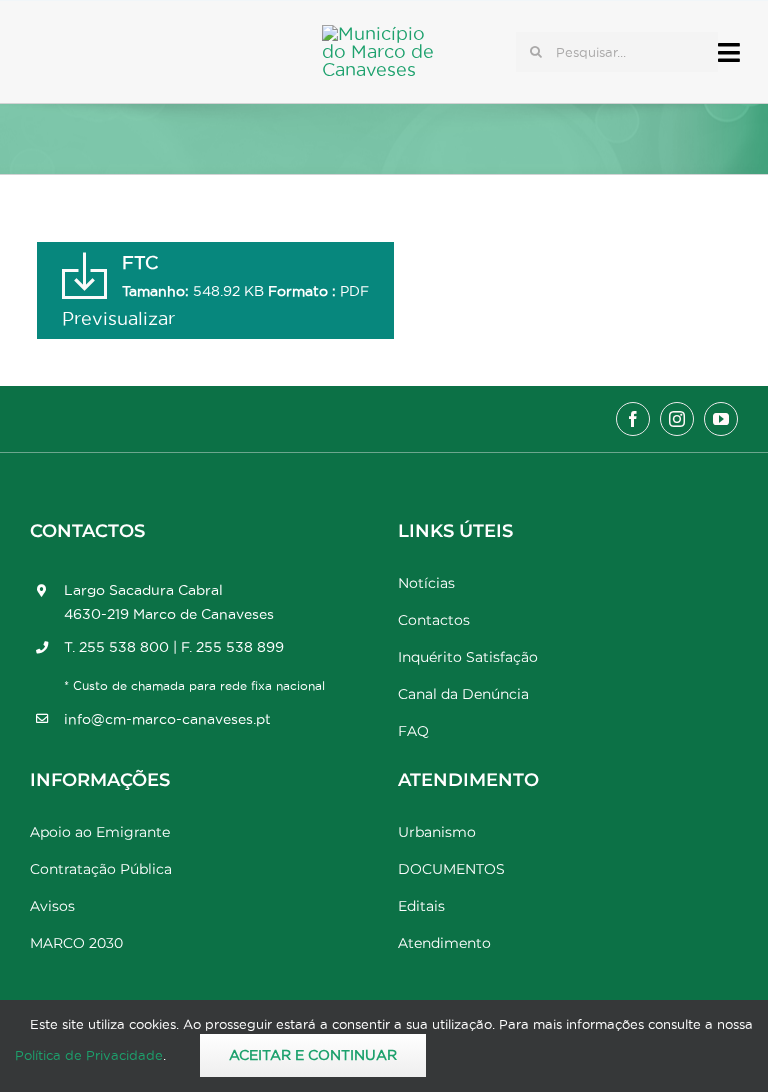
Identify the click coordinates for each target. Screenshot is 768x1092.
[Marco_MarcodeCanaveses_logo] (387, 33)
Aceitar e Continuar (313, 1055)
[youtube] (721, 419)
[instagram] (677, 419)
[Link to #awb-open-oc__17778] (729, 52)
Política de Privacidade (89, 1055)
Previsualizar (118, 318)
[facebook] (633, 419)
